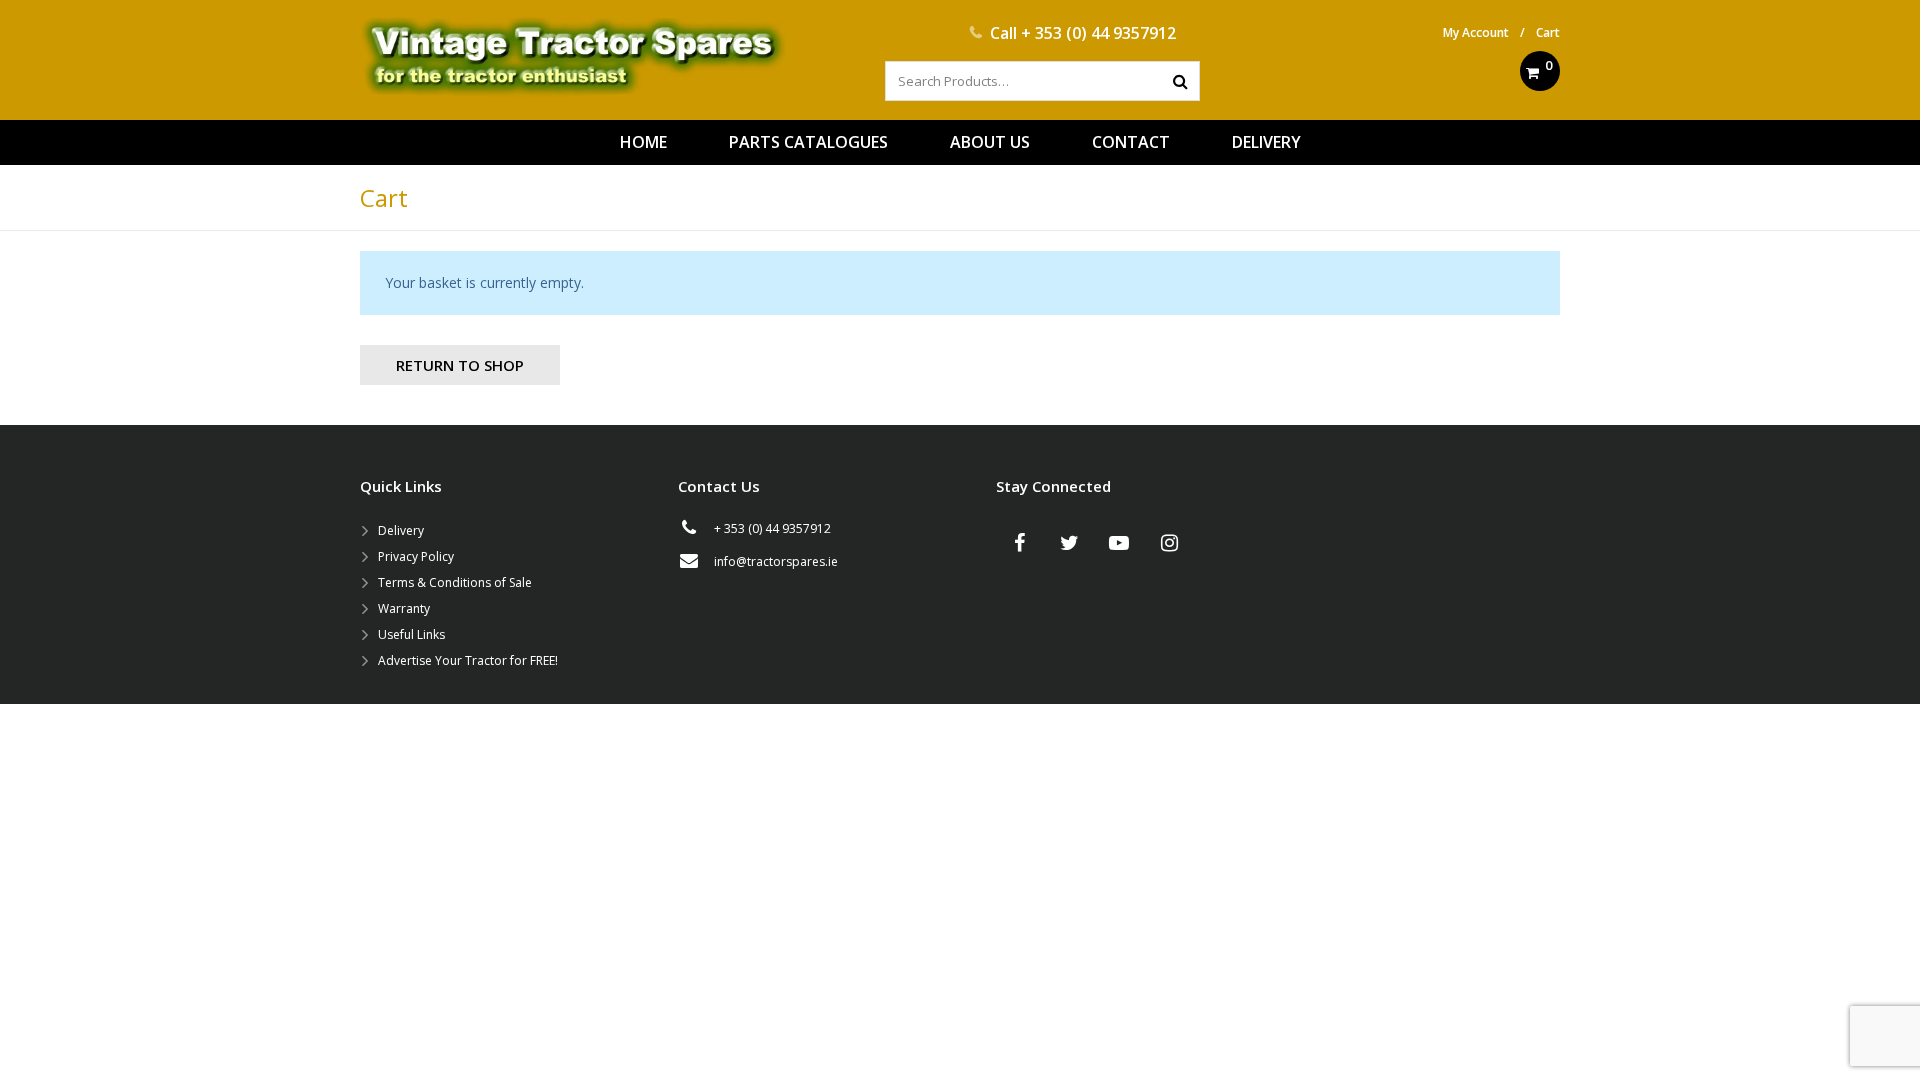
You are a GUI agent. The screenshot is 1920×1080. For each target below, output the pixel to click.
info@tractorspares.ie (776, 561)
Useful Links (411, 634)
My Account (1476, 32)
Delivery (401, 530)
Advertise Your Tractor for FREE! (468, 660)
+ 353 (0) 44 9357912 (1098, 33)
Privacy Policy (416, 556)
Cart (1548, 32)
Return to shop (460, 365)
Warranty (404, 608)
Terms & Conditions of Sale (455, 582)
